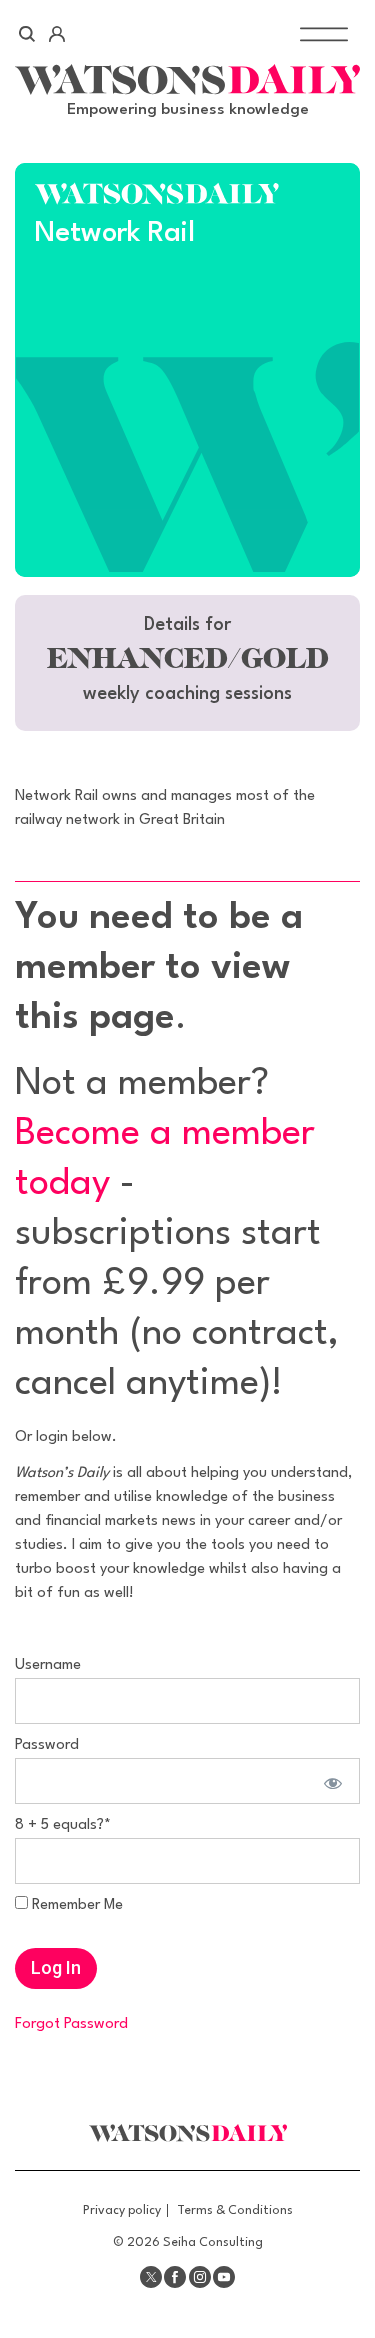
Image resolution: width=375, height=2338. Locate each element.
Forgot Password (71, 2024)
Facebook (175, 2277)
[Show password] (330, 1781)
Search (27, 34)
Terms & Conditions (235, 2210)
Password (47, 1745)
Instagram (200, 2277)
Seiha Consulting (213, 2242)
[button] (187, 663)
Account (56, 34)
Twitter (151, 2277)
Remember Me (75, 1905)
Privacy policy (122, 2210)
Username (48, 1665)
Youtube (224, 2277)
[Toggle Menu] (324, 33)
